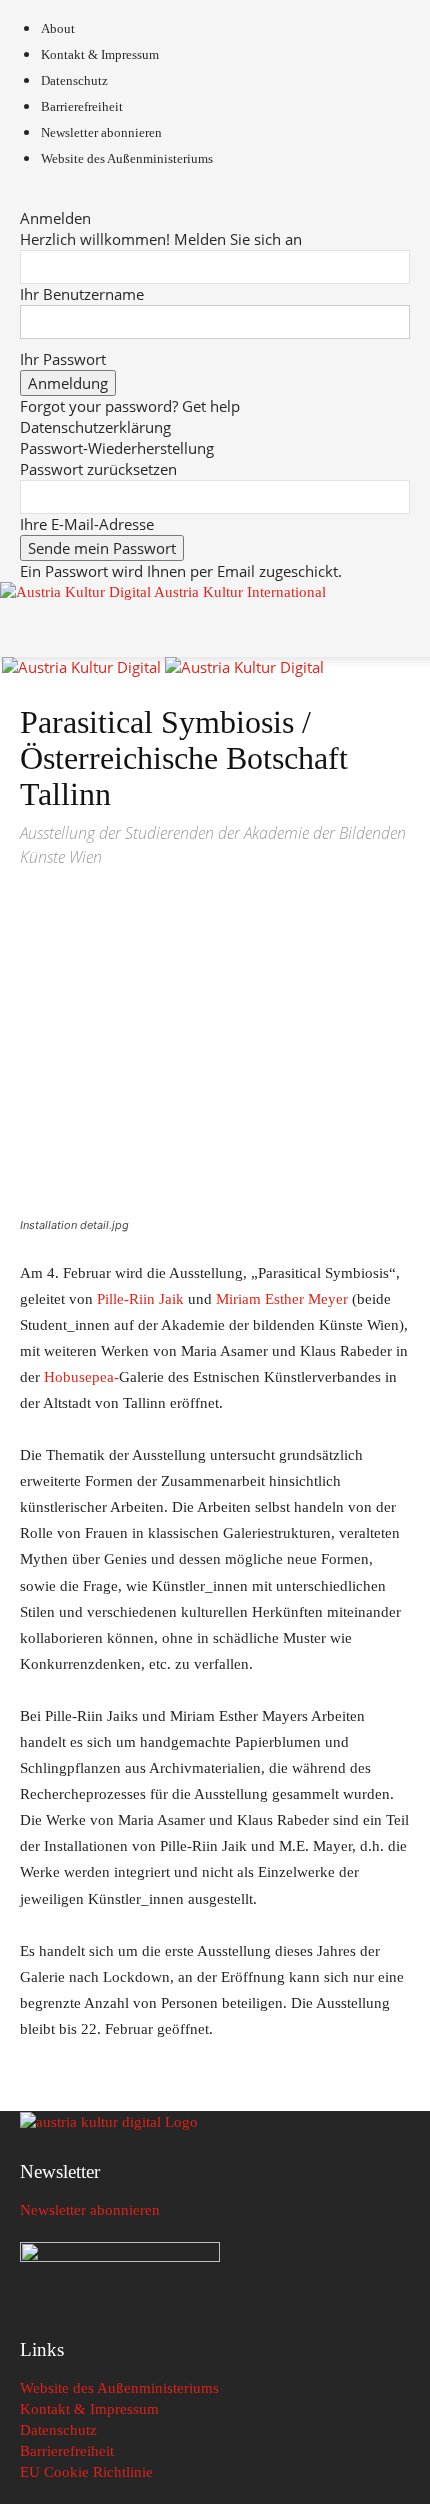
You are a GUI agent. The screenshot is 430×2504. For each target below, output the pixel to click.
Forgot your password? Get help (130, 406)
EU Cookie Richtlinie (86, 2472)
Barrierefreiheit (82, 106)
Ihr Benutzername (82, 294)
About (58, 28)
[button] (34, 630)
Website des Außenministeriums (127, 158)
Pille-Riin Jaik (138, 1299)
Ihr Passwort (63, 359)
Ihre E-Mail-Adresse (87, 524)
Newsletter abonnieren (101, 132)
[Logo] (83, 667)
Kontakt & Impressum (100, 54)
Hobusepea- (81, 1377)
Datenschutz (74, 80)
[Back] (26, 197)
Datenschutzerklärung (95, 427)
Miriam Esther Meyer (282, 1299)
